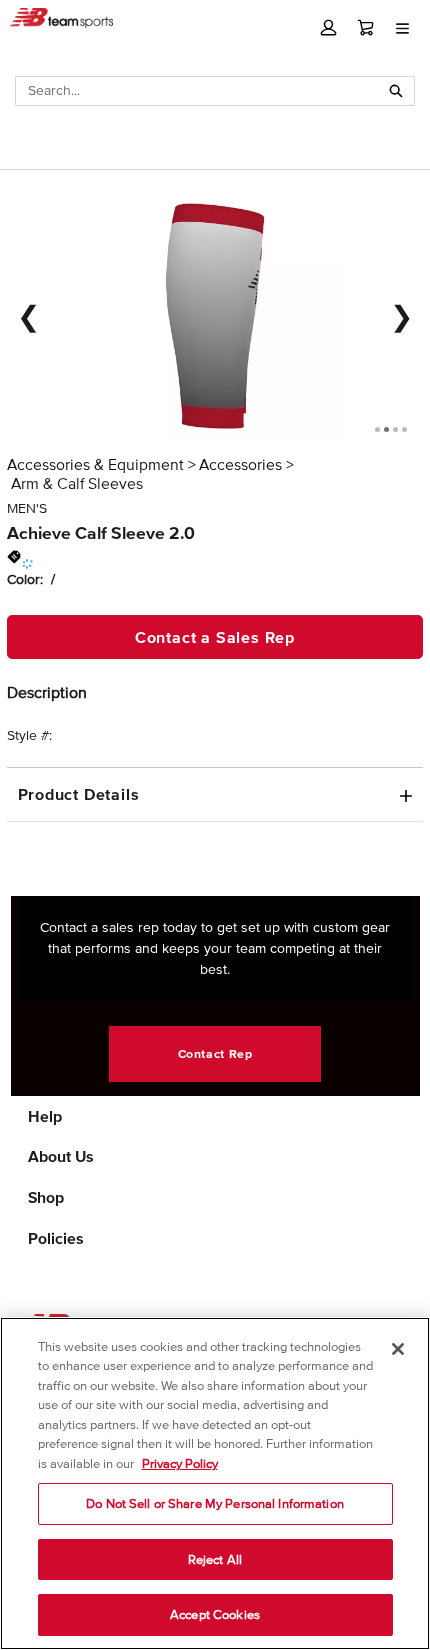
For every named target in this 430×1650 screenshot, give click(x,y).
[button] (328, 27)
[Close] (398, 1349)
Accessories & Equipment (95, 464)
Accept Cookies (215, 1614)
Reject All (215, 1559)
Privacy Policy (180, 1463)
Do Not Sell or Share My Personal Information (215, 1503)
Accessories (240, 464)
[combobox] (197, 91)
